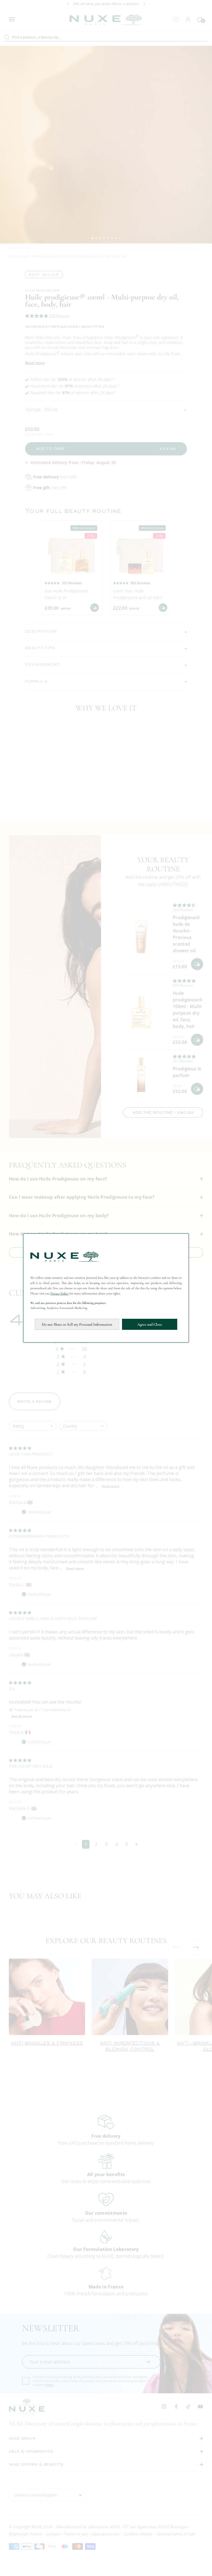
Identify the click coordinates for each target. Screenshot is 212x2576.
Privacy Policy (60, 1293)
